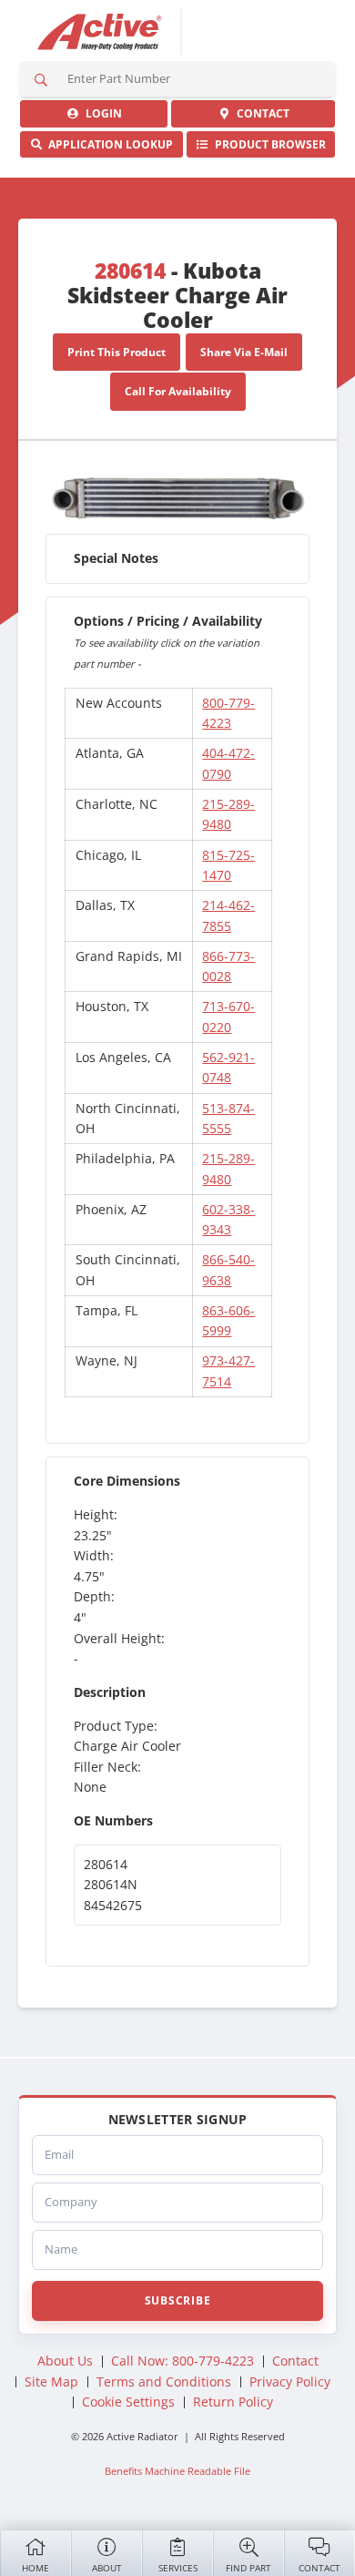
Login (101, 113)
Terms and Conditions (164, 2382)
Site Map (51, 2382)
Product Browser (268, 144)
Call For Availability (178, 391)
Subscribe (177, 2300)
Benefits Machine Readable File (177, 2471)
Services (178, 2568)
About (107, 2568)
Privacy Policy (290, 2382)
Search (41, 79)
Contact (319, 2568)
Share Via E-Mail (244, 352)
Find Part (248, 2568)
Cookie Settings (128, 2402)
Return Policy (233, 2402)
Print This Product (117, 352)
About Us (65, 2361)
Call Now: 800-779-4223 (183, 2361)
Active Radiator (100, 32)
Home (35, 2568)
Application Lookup (108, 144)
